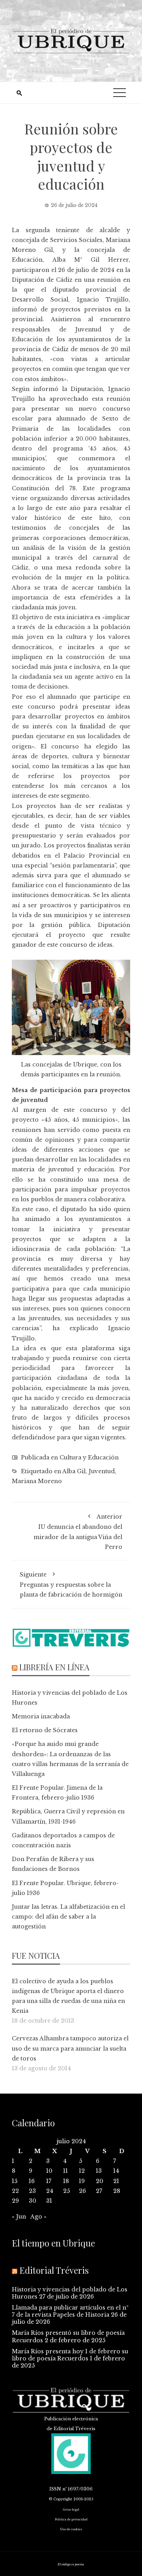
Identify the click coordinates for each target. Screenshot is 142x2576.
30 (33, 2201)
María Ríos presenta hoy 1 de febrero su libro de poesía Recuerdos (70, 2355)
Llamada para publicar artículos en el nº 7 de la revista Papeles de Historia (70, 2311)
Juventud (102, 1471)
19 (82, 2181)
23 (32, 2191)
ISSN (55, 2489)
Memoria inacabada (41, 1716)
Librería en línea (54, 1667)
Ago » (38, 2217)
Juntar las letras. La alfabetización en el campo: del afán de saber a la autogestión (68, 1917)
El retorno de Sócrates (45, 1730)
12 (82, 2171)
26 (82, 2191)
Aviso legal (71, 2510)
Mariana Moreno (37, 1481)
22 (15, 2191)
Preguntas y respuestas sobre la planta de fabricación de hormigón (71, 1585)
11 (65, 2171)
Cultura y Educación (89, 1457)
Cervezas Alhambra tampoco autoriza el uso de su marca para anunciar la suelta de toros (70, 2048)
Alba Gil (74, 1471)
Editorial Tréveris (54, 2270)
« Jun (19, 2217)
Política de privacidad (71, 2519)
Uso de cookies (71, 2529)
